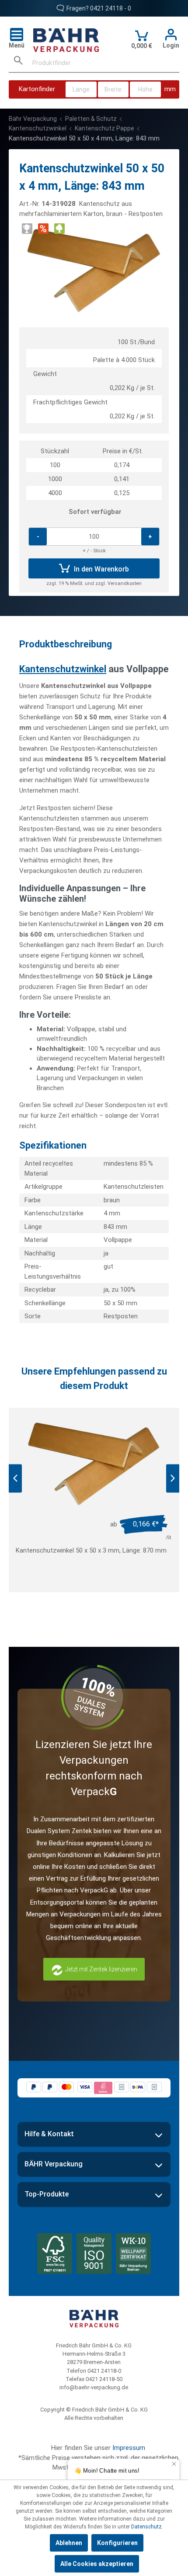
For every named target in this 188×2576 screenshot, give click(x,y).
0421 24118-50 (104, 2379)
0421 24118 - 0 (111, 8)
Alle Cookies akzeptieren (97, 2564)
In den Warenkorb (101, 570)
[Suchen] (18, 63)
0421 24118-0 (104, 2371)
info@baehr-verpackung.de (94, 2387)
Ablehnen (69, 2543)
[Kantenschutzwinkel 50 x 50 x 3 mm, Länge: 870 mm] (94, 1464)
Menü (17, 45)
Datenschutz (146, 2527)
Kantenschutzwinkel (63, 669)
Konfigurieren (117, 2543)
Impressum (129, 2448)
